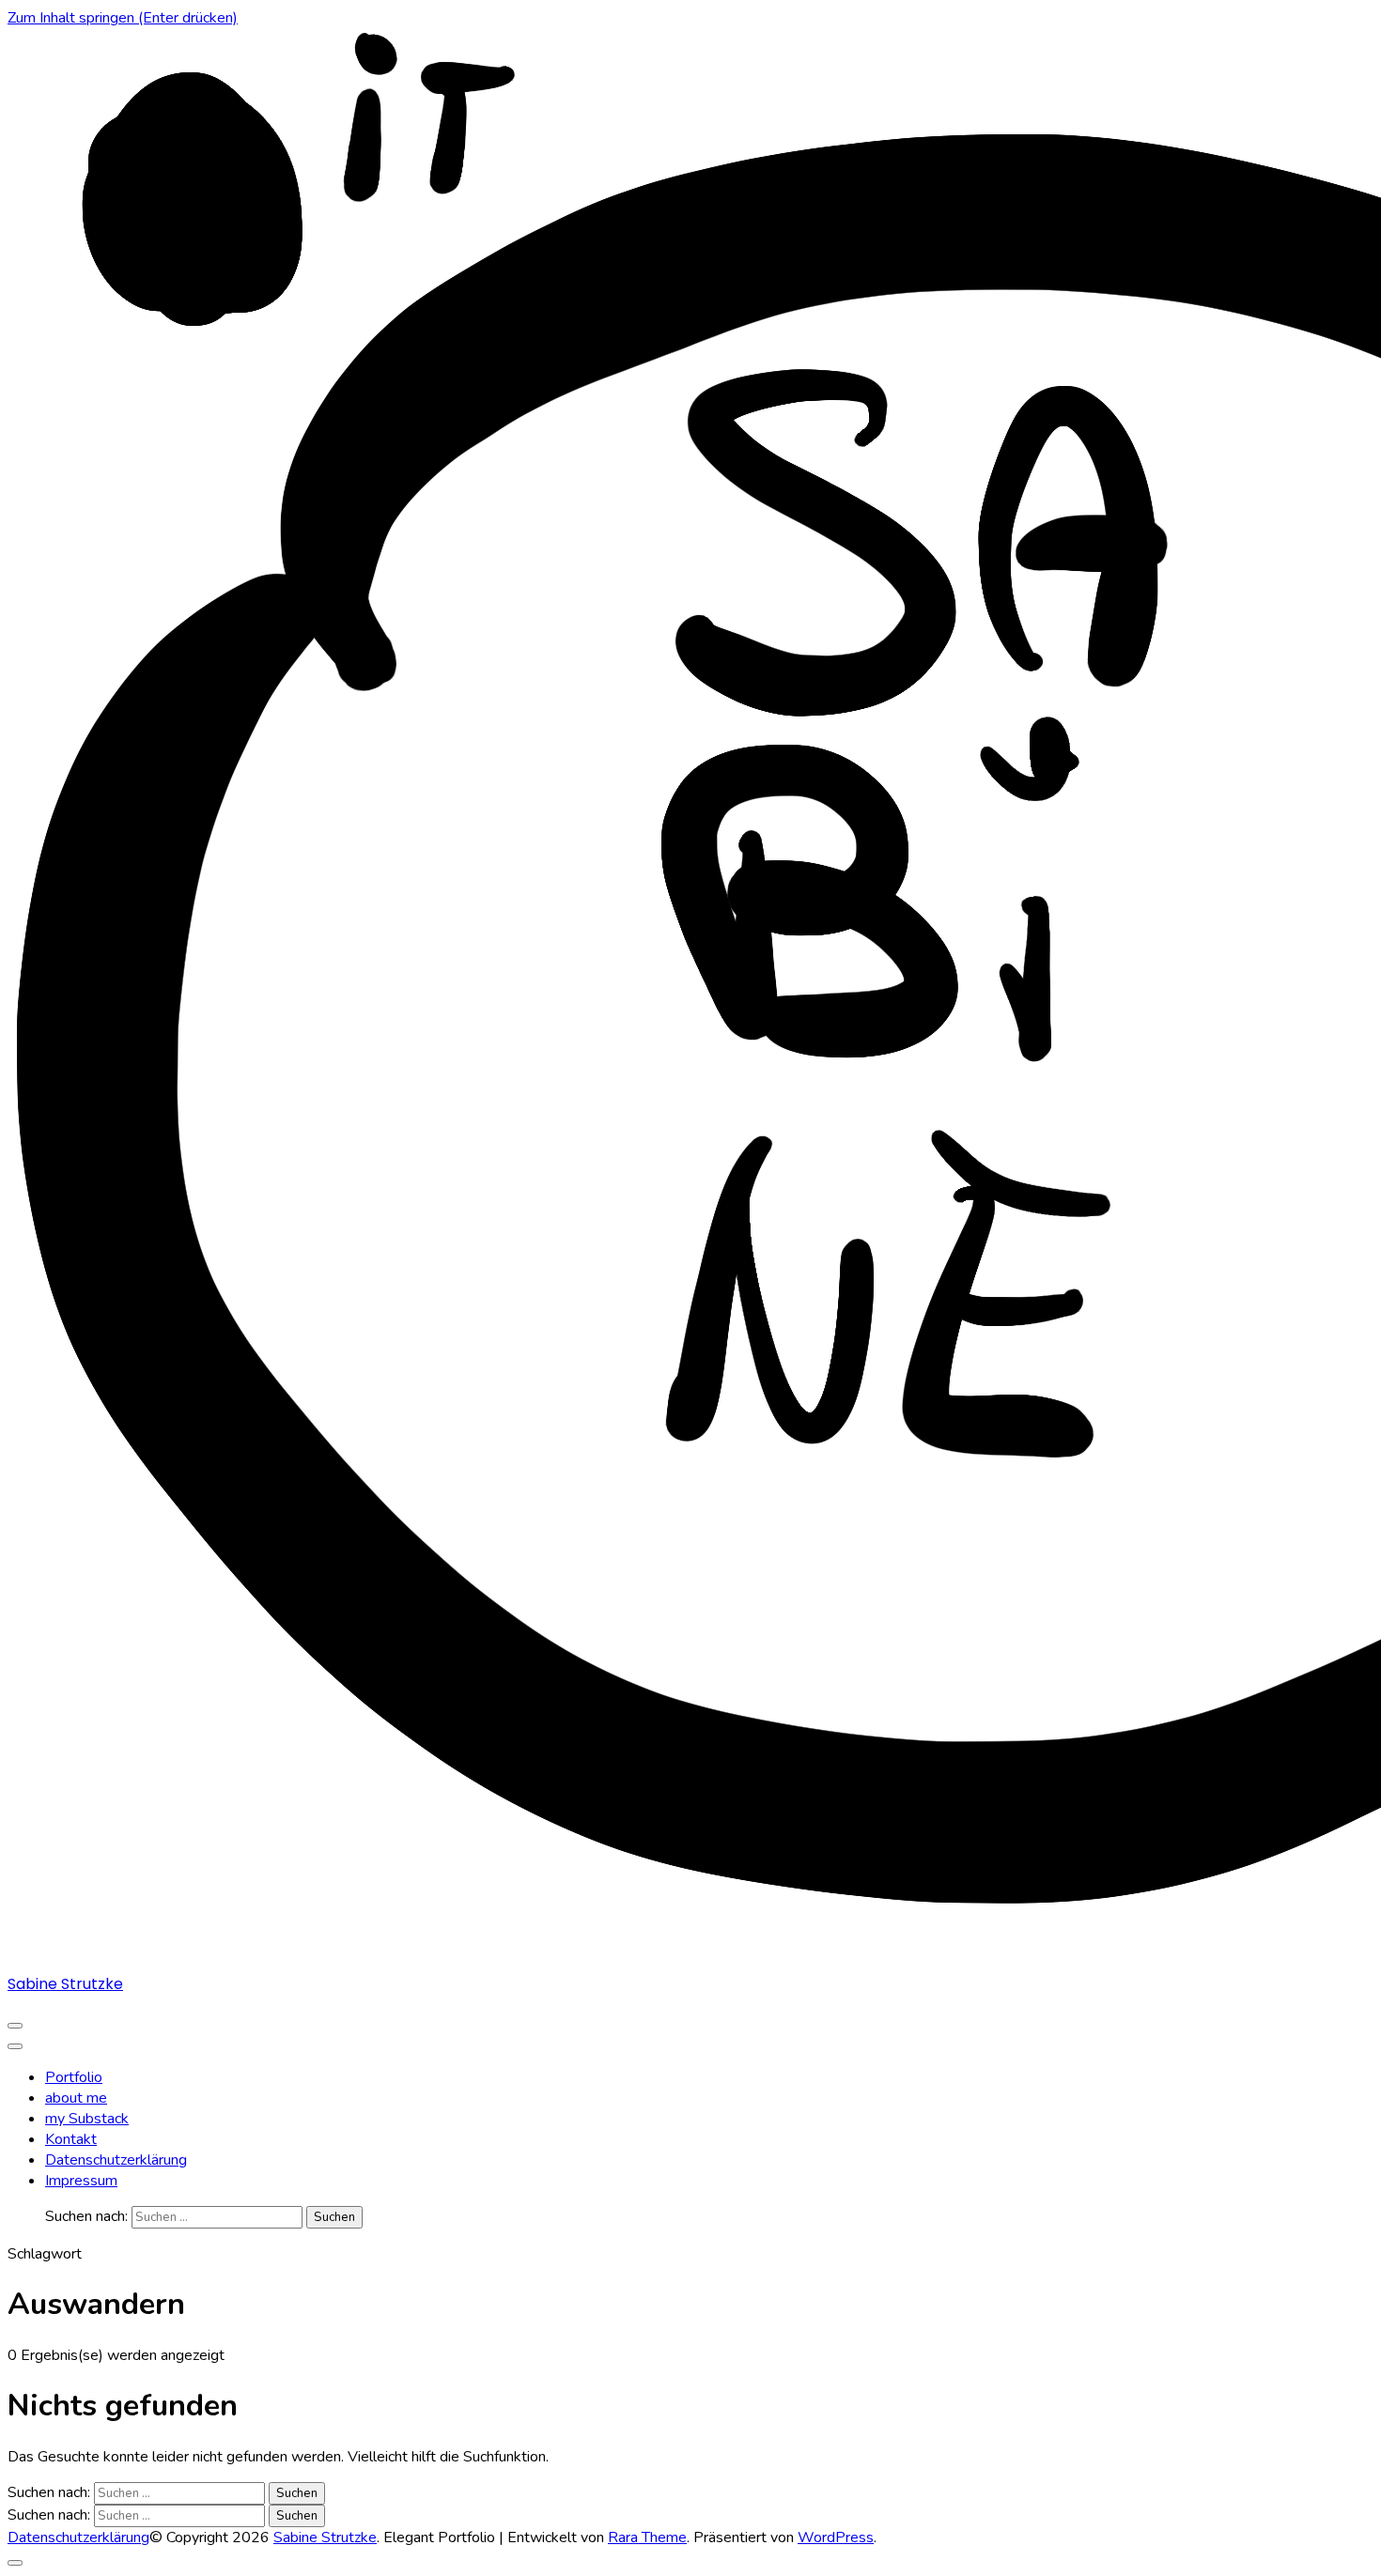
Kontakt (71, 2139)
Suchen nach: (86, 2216)
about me (76, 2098)
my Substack (87, 2119)
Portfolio (74, 2077)
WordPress (836, 2537)
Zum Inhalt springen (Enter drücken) (123, 18)
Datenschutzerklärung (116, 2160)
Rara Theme (647, 2537)
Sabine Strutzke (65, 1984)
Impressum (81, 2181)
